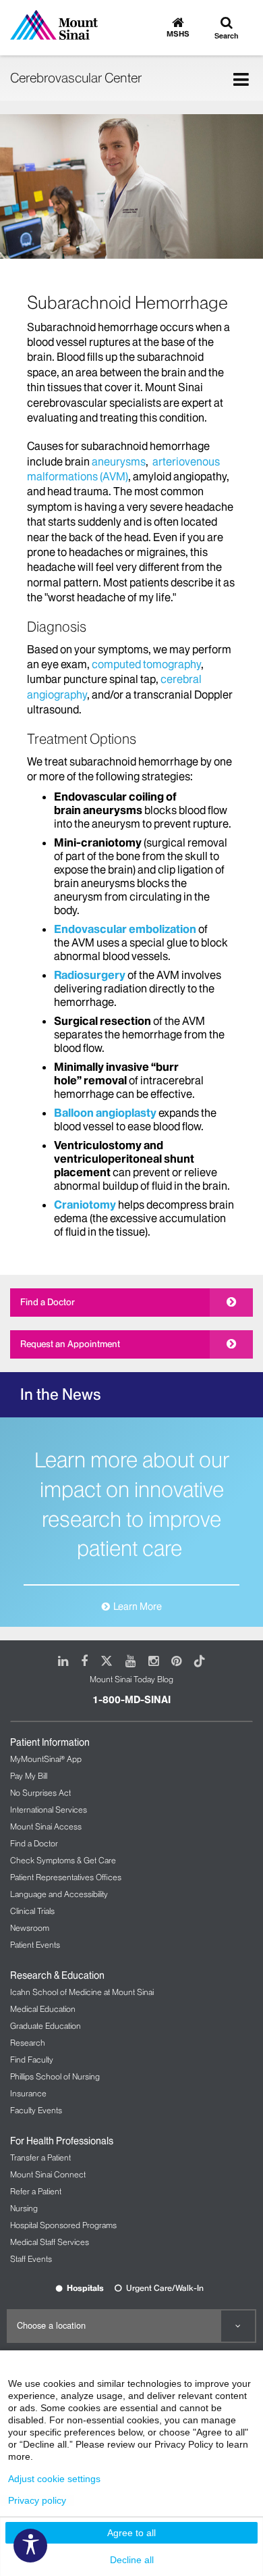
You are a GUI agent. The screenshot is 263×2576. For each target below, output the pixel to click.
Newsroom (30, 1928)
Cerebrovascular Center (76, 78)
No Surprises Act (40, 1793)
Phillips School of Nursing (55, 2076)
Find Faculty (32, 2060)
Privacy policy (37, 2500)
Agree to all (131, 2533)
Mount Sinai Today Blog (131, 1679)
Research (28, 2043)
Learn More (138, 1607)
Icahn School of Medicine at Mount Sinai (82, 1992)
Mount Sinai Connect (48, 2174)
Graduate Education (46, 2026)
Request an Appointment (70, 1344)
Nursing (24, 2208)
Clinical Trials (32, 1911)
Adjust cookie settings (54, 2479)
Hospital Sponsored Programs (63, 2225)
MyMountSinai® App (46, 1759)
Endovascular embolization (125, 929)
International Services (49, 1810)
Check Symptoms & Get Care (63, 1860)
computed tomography (146, 664)
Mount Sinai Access (46, 1826)
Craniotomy (85, 1205)
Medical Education (43, 2009)
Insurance (28, 2093)
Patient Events (35, 1945)
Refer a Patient (36, 2191)
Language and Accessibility (59, 1894)
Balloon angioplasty (105, 1113)
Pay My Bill (29, 1776)
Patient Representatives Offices (66, 1877)
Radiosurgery (90, 975)
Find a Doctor (48, 1302)
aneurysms (119, 461)
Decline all (132, 2560)
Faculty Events (36, 2110)
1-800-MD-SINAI (131, 1700)
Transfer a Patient (40, 2157)
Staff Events (31, 2259)
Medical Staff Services (50, 2242)
